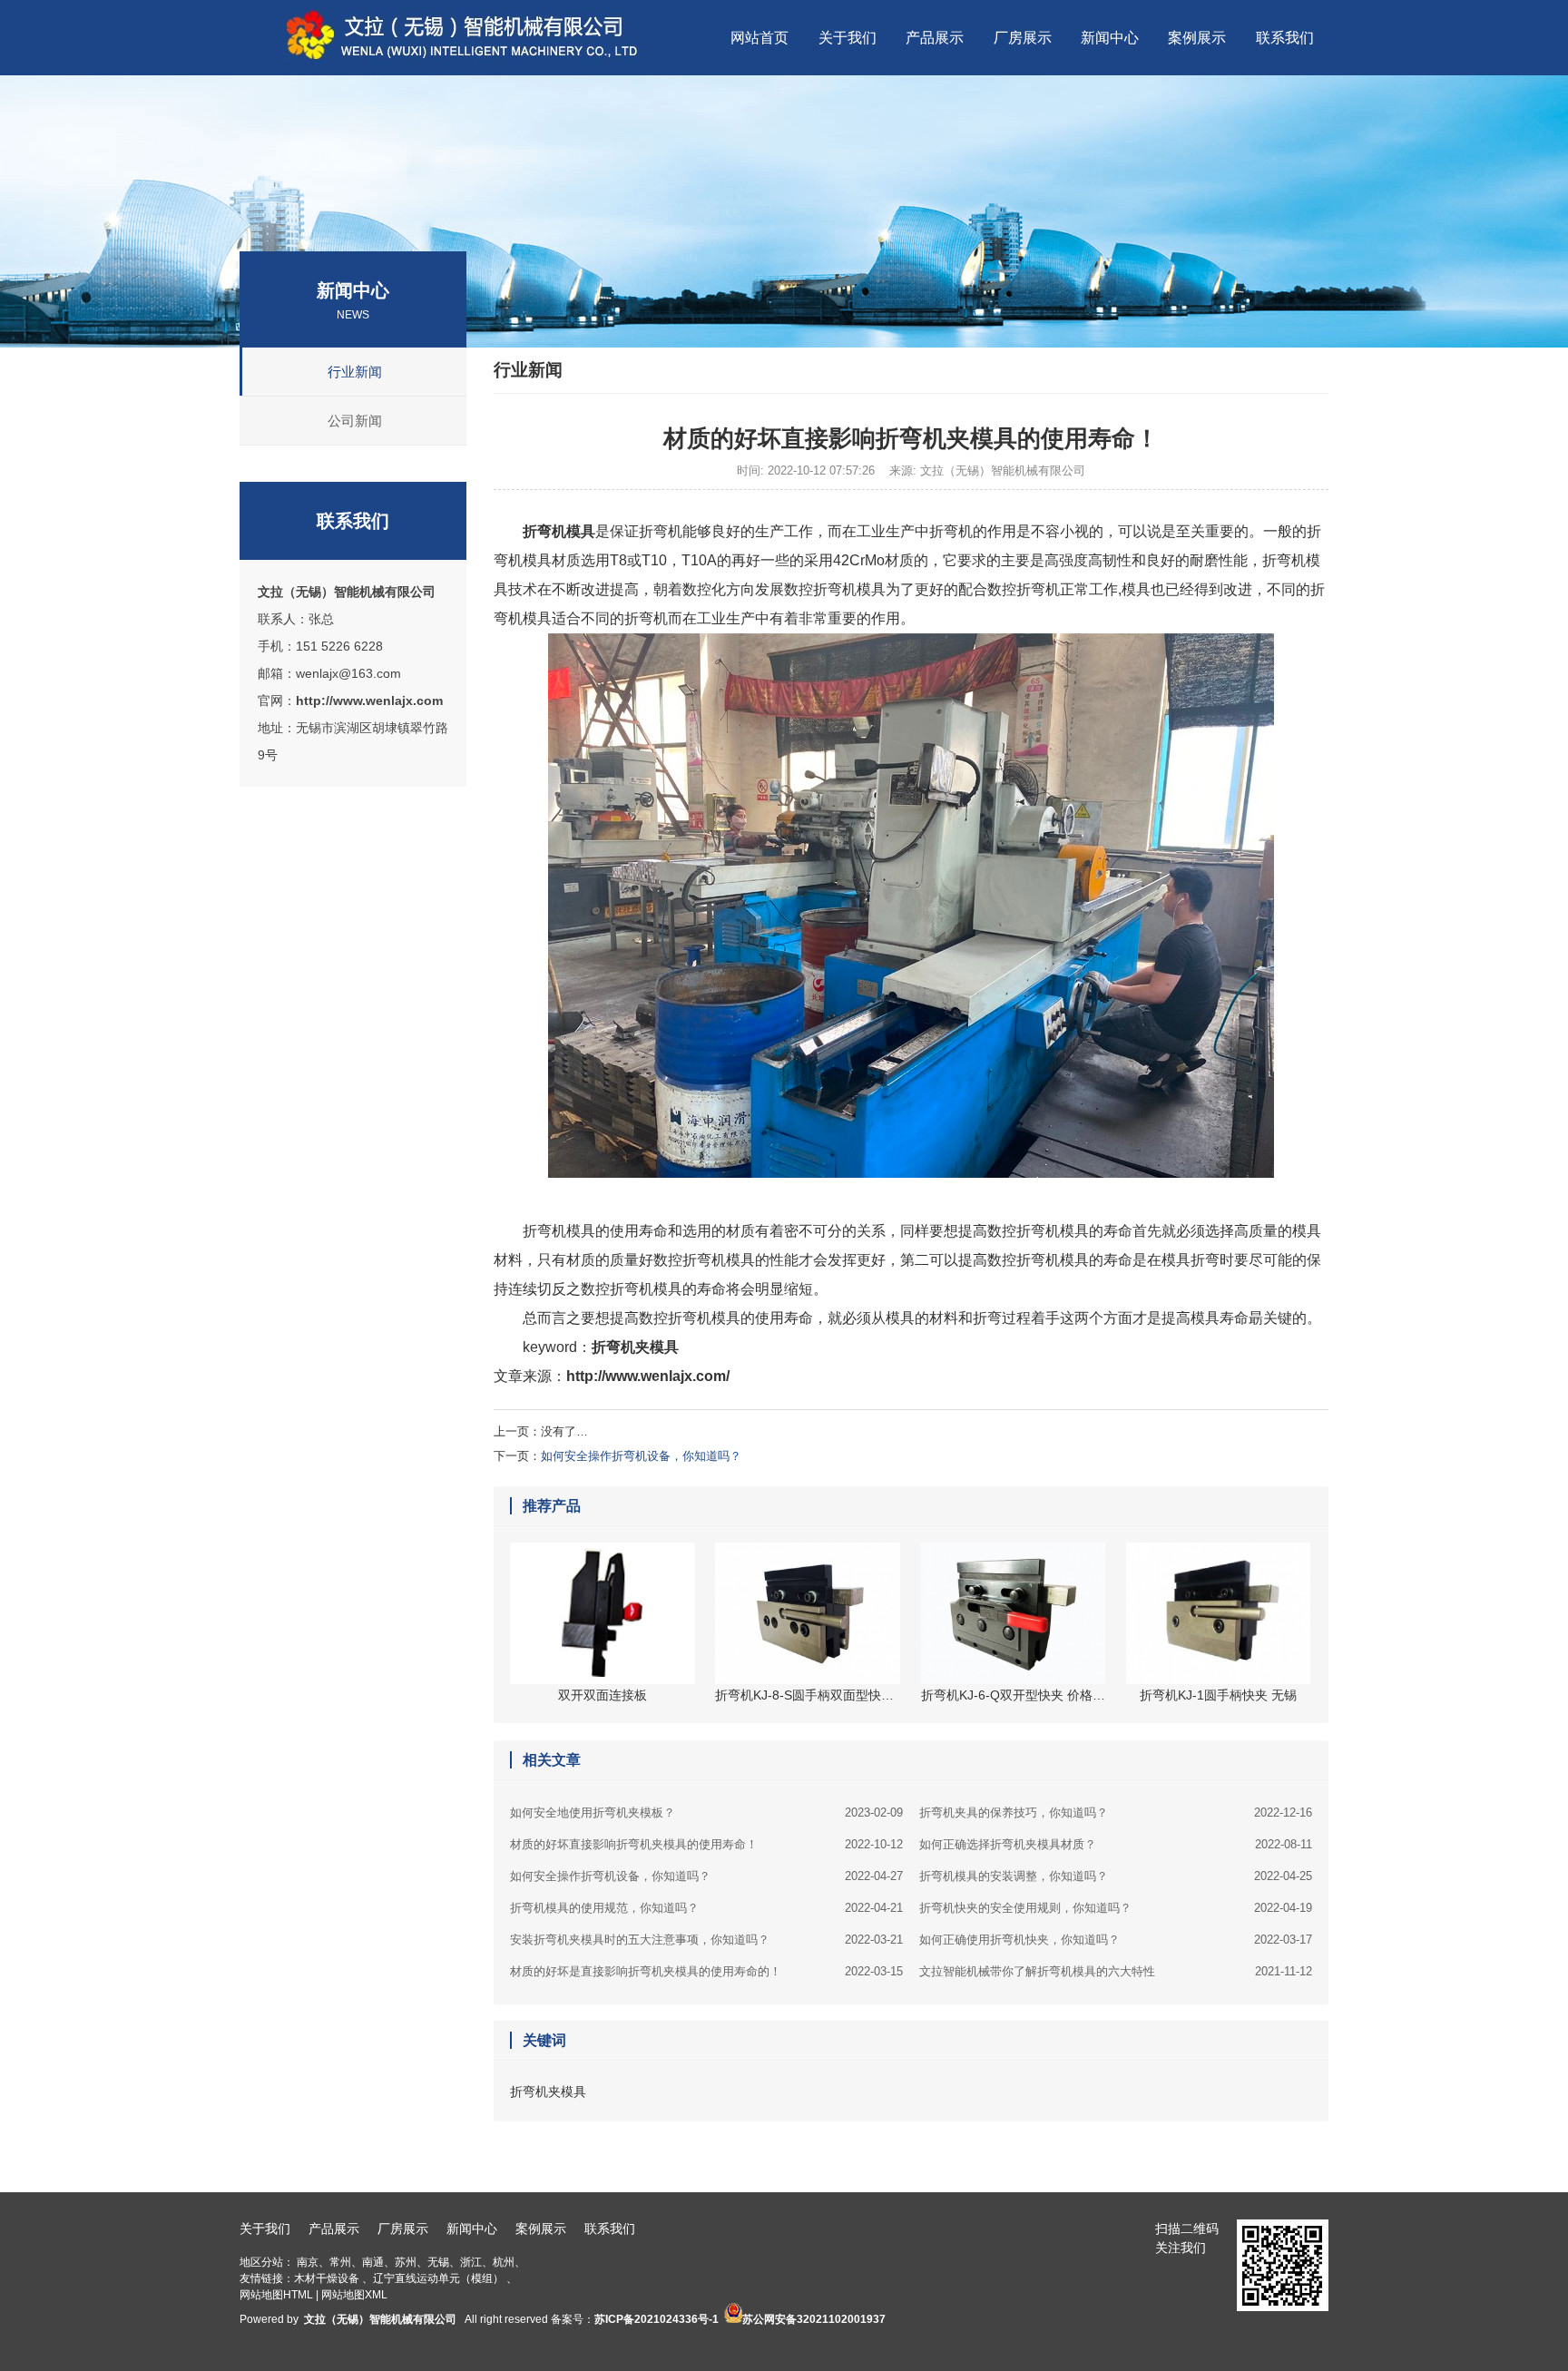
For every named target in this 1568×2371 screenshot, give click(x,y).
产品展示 (334, 2229)
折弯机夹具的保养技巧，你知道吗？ (1116, 1813)
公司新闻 (355, 421)
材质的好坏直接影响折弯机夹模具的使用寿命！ (706, 1844)
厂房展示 (403, 2229)
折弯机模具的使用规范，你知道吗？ (706, 1908)
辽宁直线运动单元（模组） (438, 2278)
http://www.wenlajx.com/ (648, 1376)
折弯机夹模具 (635, 1347)
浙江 (471, 2262)
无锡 (438, 2262)
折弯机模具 (559, 531)
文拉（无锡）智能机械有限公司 (347, 592)
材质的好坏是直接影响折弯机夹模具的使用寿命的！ (706, 1971)
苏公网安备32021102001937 (814, 2319)
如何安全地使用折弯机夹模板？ (706, 1813)
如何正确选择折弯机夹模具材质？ (1116, 1844)
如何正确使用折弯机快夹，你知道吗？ (1116, 1940)
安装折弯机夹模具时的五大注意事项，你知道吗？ (706, 1940)
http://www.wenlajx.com (369, 701)
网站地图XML (354, 2295)
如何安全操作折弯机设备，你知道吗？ (641, 1456)
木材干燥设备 (327, 2278)
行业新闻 (355, 372)
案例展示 (541, 2229)
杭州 (504, 2262)
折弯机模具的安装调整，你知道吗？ (1116, 1876)
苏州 (406, 2262)
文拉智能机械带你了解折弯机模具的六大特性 (1116, 1971)
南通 (373, 2262)
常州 (340, 2262)
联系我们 (610, 2229)
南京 (308, 2262)
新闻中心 (472, 2229)
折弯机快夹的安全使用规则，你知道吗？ (1116, 1908)
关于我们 (265, 2229)
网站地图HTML (276, 2295)
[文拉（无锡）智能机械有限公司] (478, 59)
